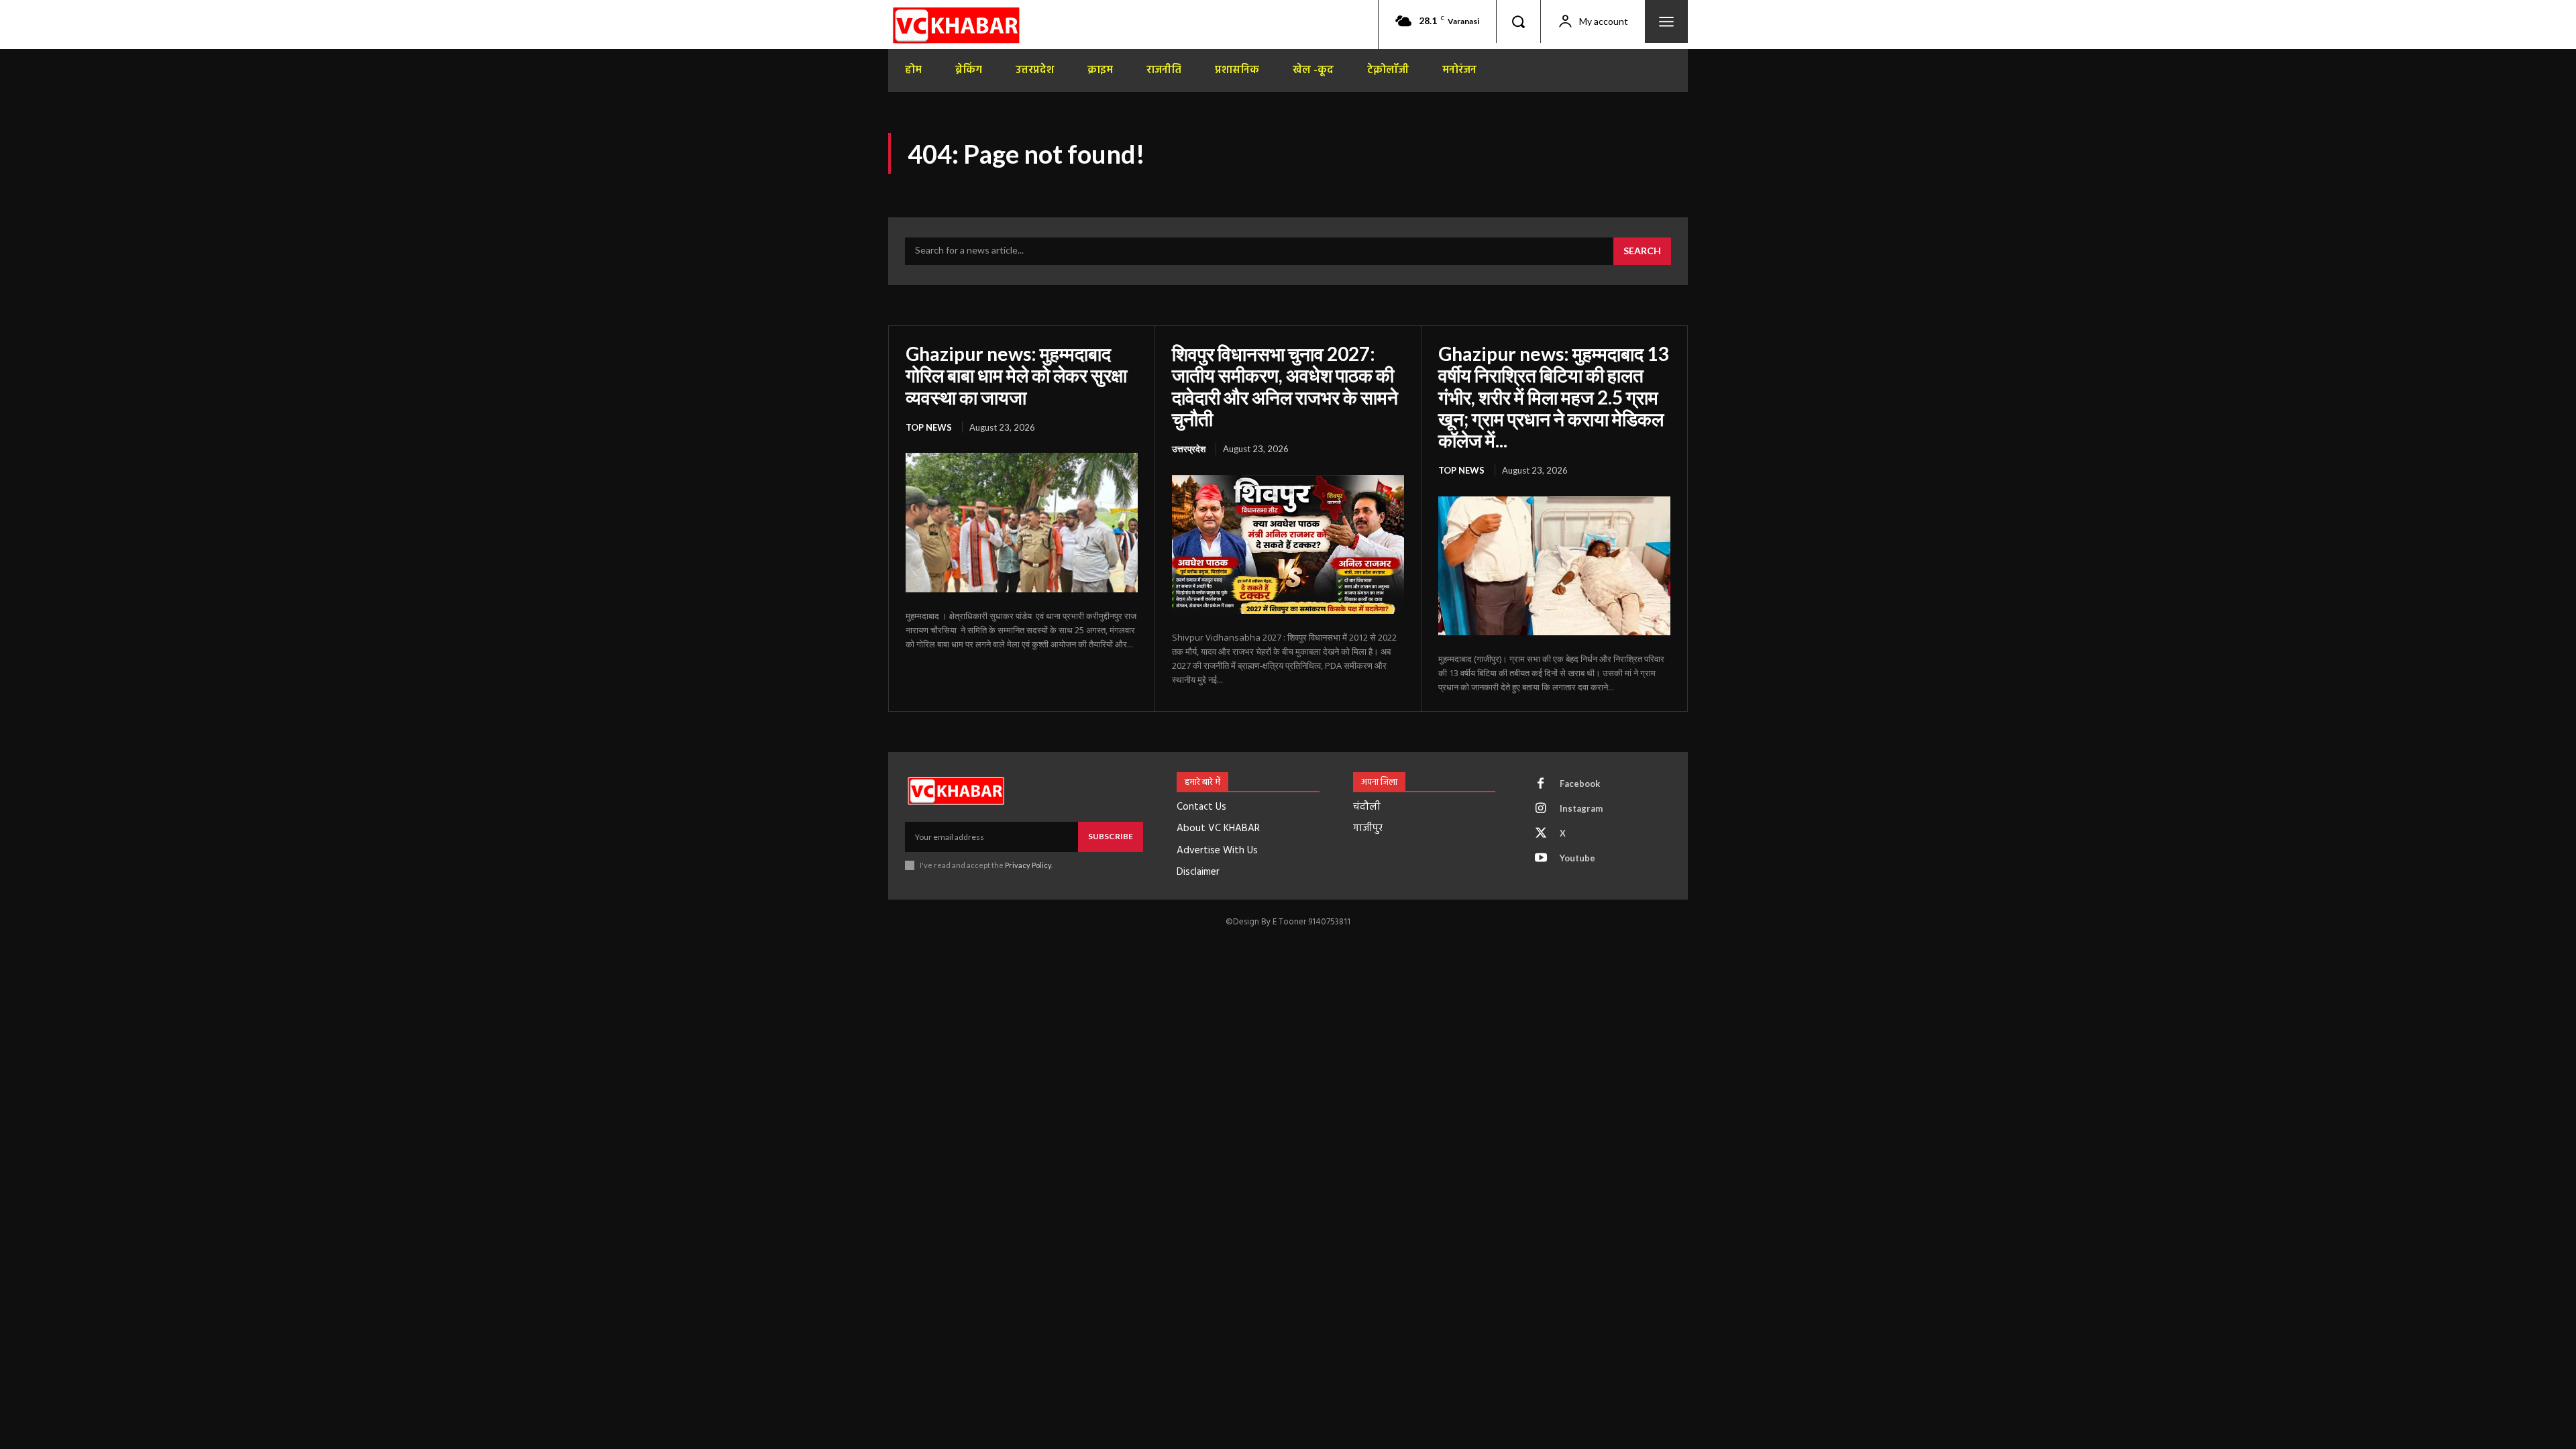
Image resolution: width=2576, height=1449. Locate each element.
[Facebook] (1541, 784)
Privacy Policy (1028, 865)
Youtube (1577, 858)
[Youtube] (1541, 859)
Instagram (1581, 808)
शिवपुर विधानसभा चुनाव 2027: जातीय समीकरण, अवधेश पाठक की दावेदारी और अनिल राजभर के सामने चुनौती (1285, 386)
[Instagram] (1541, 809)
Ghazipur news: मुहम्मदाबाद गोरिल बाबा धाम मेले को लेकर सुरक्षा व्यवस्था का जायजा (1016, 375)
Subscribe (1111, 836)
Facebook (1580, 784)
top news (929, 427)
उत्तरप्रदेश (1189, 449)
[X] (1541, 834)
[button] (1518, 21)
